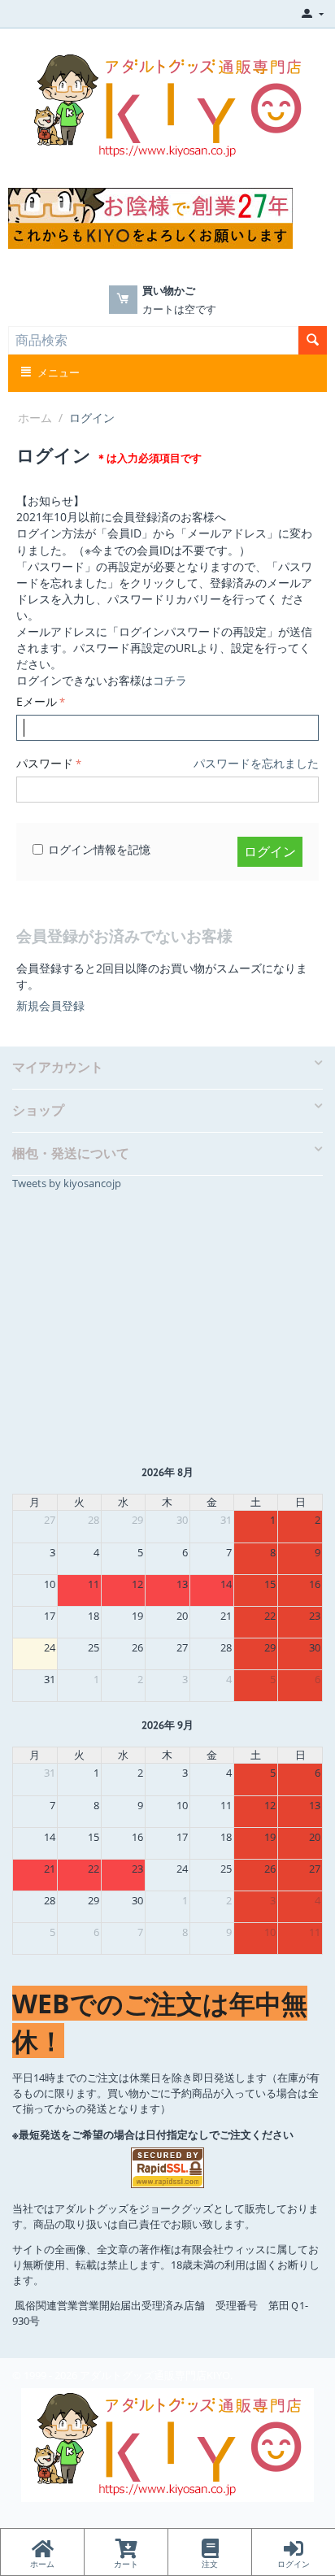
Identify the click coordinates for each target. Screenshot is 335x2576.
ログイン (270, 851)
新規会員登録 (50, 1005)
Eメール (37, 701)
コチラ (170, 680)
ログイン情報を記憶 (99, 849)
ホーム (35, 418)
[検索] (313, 340)
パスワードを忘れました (256, 763)
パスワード (45, 763)
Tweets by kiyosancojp (67, 1183)
